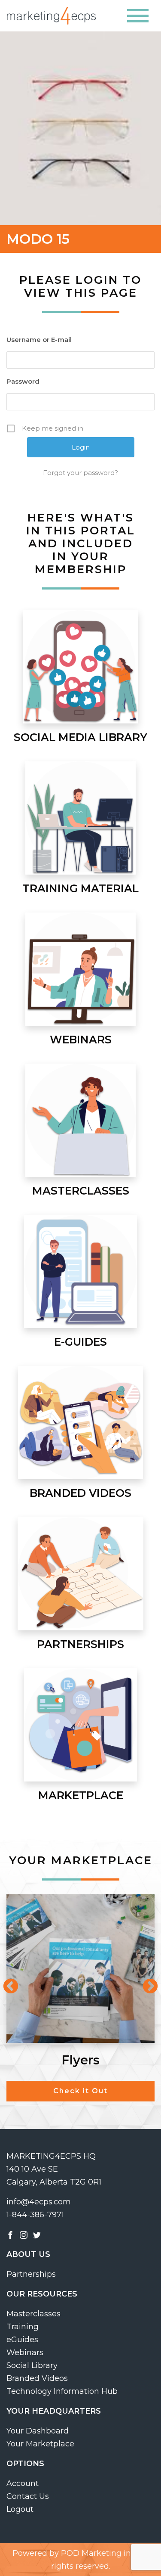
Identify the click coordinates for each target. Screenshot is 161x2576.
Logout (20, 2509)
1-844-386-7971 (35, 2215)
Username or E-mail (39, 340)
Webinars (25, 2353)
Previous (6, 1983)
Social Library (32, 2365)
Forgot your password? (80, 473)
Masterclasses (33, 2314)
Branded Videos (37, 2378)
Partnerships (31, 2274)
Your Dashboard (38, 2431)
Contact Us (28, 2496)
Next (146, 1983)
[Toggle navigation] (138, 16)
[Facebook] (10, 2235)
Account (23, 2483)
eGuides (22, 2340)
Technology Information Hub (62, 2391)
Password (23, 381)
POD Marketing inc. (99, 2553)
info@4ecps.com (39, 2202)
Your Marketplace (40, 2444)
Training (23, 2327)
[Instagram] (24, 2235)
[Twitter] (37, 2235)
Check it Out (80, 2091)
